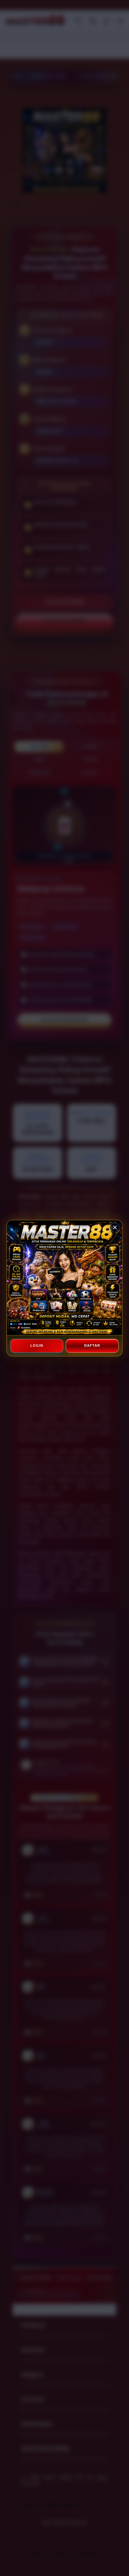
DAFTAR (92, 1345)
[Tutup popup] (115, 1228)
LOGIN (37, 1345)
